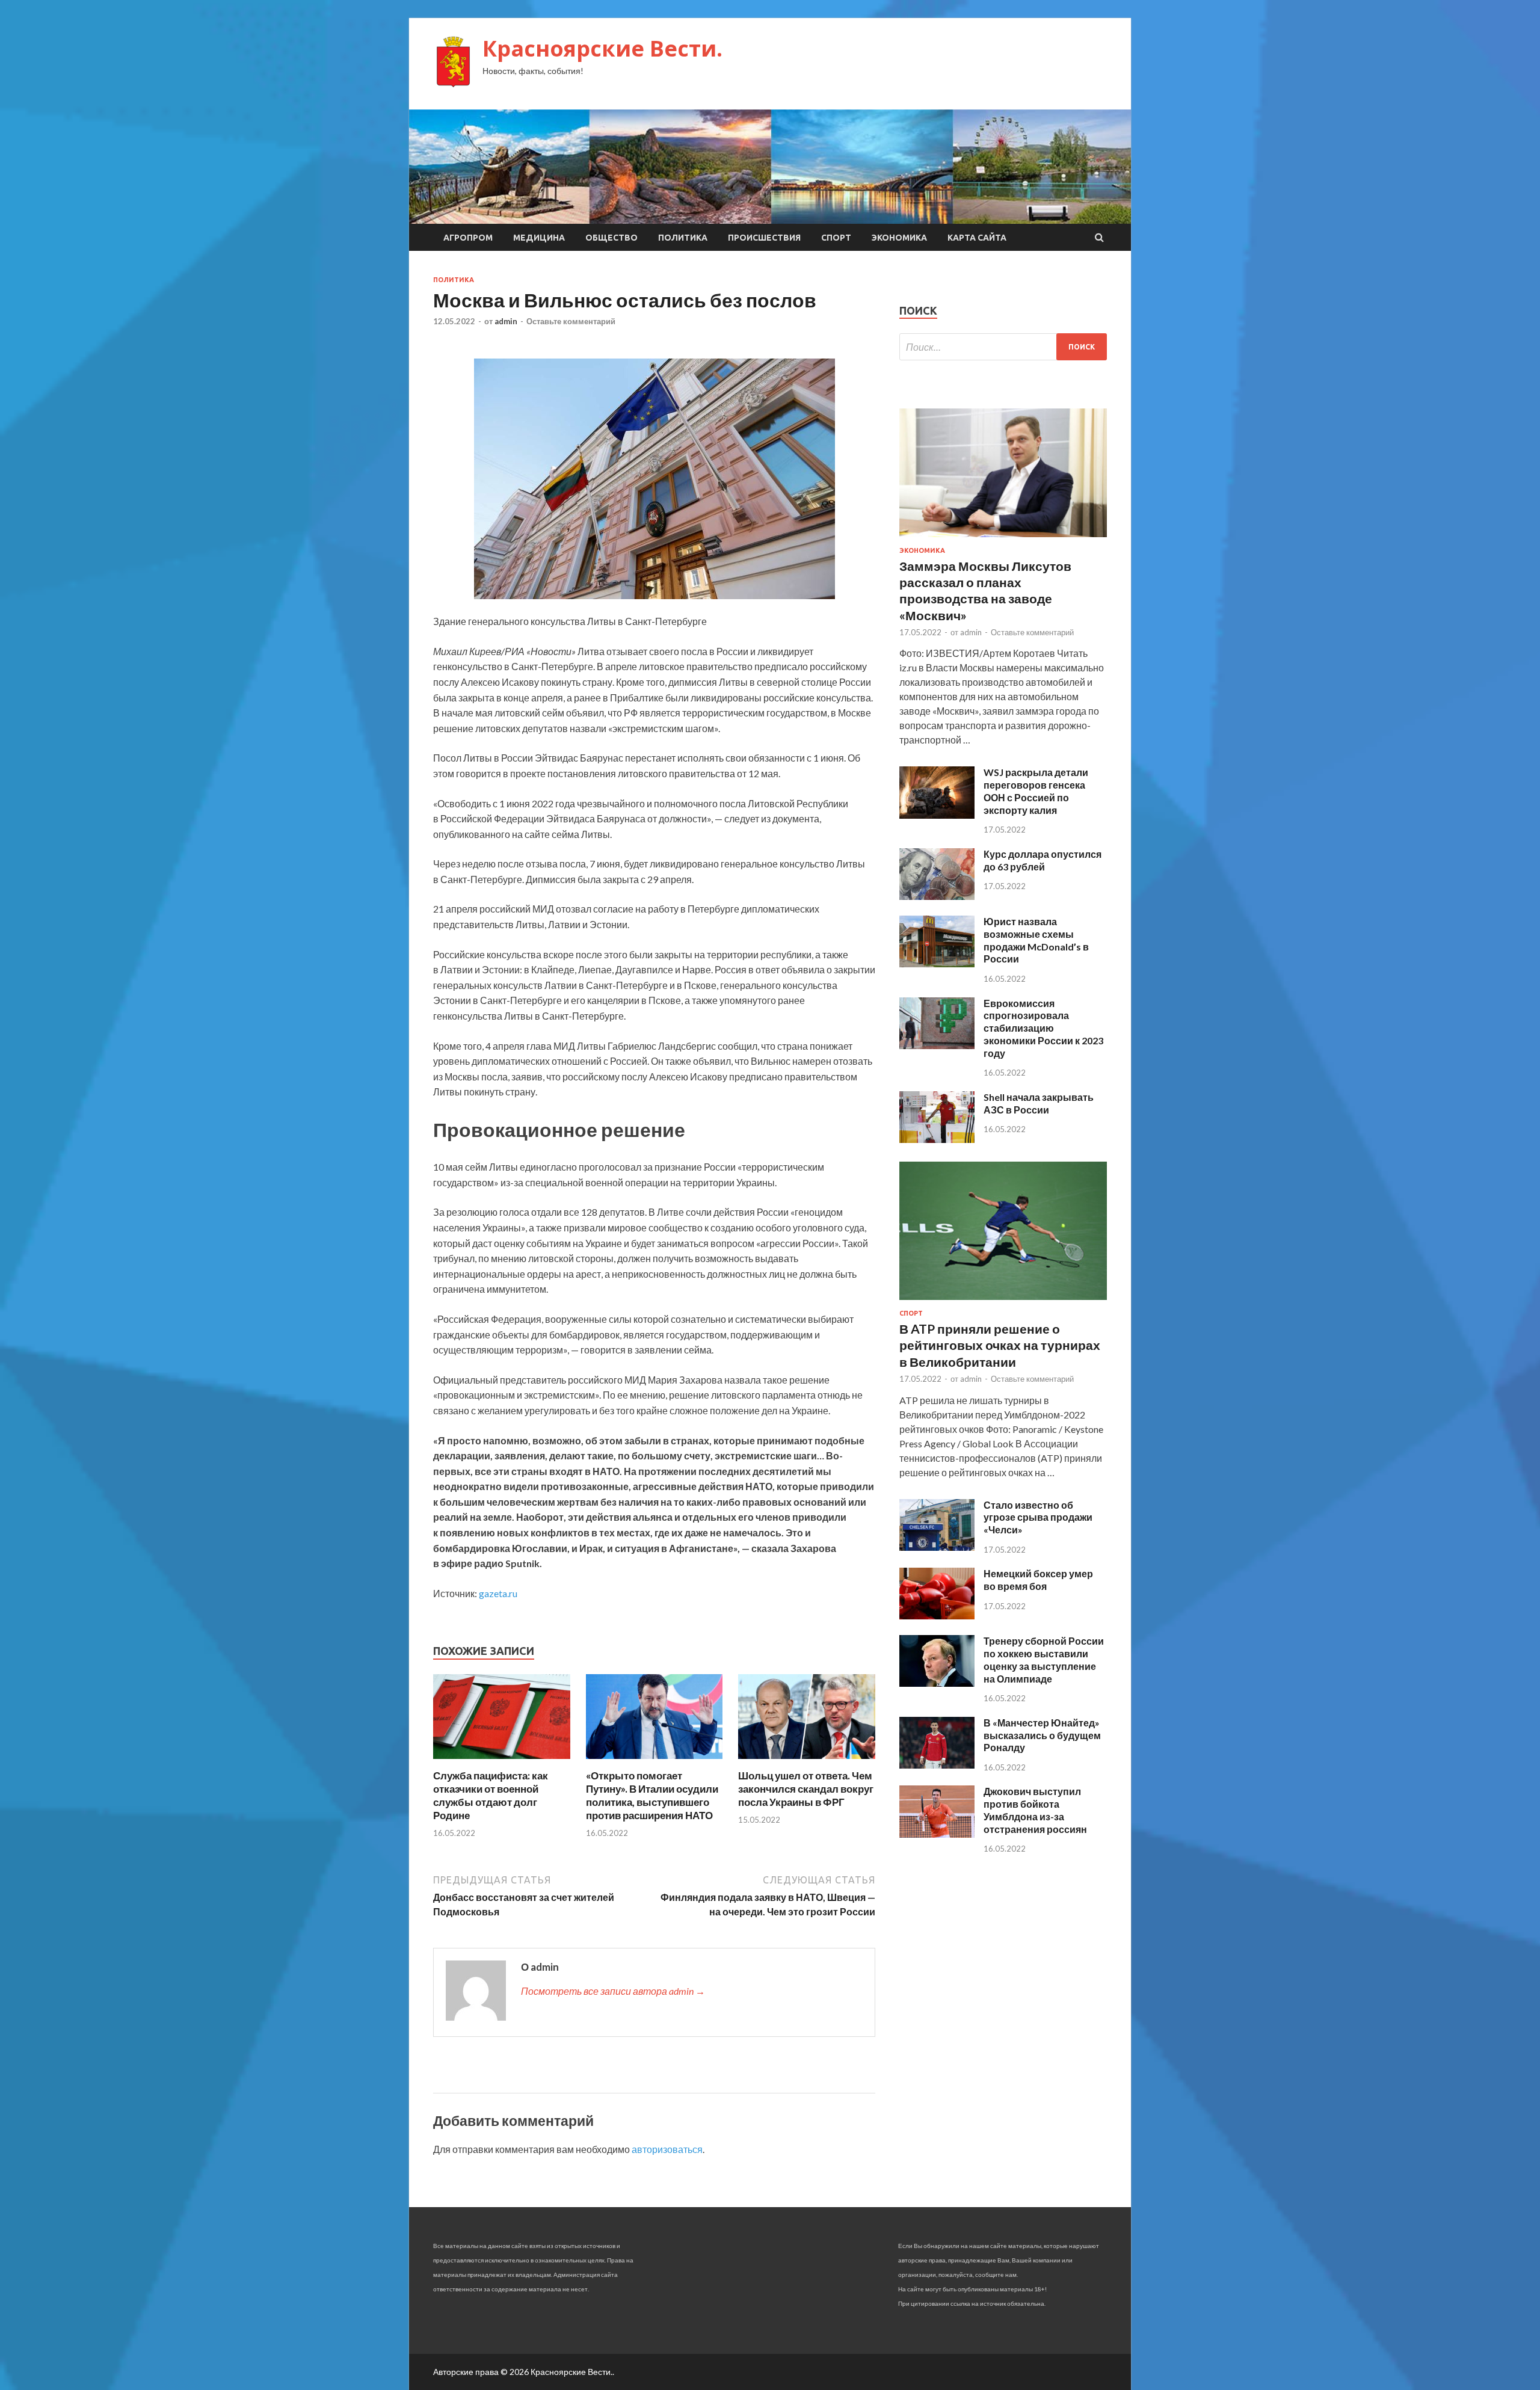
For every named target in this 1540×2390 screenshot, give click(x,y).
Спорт (836, 238)
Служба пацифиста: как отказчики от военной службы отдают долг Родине (491, 1795)
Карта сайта (977, 238)
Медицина (539, 238)
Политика (683, 238)
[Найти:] (1003, 347)
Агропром (468, 238)
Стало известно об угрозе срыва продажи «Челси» (1038, 1517)
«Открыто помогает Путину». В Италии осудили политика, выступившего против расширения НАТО (652, 1795)
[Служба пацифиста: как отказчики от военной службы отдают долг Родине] (502, 1762)
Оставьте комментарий (571, 321)
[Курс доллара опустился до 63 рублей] (937, 896)
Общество (611, 238)
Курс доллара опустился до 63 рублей (1043, 860)
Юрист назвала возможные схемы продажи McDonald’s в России (1036, 940)
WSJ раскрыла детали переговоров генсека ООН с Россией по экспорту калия (1036, 791)
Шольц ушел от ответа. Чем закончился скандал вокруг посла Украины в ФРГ (806, 1789)
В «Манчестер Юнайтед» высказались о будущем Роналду (1042, 1735)
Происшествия (764, 238)
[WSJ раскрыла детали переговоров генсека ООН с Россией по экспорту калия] (937, 815)
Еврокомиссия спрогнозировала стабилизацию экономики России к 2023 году (1043, 1028)
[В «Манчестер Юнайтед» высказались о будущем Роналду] (937, 1765)
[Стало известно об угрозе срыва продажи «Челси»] (937, 1547)
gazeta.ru (498, 1593)
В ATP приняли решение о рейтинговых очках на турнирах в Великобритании (1000, 1345)
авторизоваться (667, 2149)
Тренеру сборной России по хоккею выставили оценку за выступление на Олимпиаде (1044, 1659)
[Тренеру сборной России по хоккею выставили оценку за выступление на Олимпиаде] (937, 1683)
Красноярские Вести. (602, 48)
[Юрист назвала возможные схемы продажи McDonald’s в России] (937, 963)
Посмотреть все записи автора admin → (613, 1991)
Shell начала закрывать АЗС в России (1039, 1103)
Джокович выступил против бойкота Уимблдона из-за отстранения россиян (1035, 1810)
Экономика (899, 238)
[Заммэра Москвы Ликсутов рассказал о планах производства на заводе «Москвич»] (1003, 539)
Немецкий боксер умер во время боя (1038, 1580)
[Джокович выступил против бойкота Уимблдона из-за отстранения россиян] (937, 1834)
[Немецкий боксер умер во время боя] (937, 1615)
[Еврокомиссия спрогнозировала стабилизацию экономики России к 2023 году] (937, 1045)
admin (506, 321)
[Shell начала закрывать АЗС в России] (937, 1139)
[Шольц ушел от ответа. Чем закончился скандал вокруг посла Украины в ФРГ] (807, 1762)
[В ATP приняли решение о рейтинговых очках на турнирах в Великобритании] (1003, 1302)
